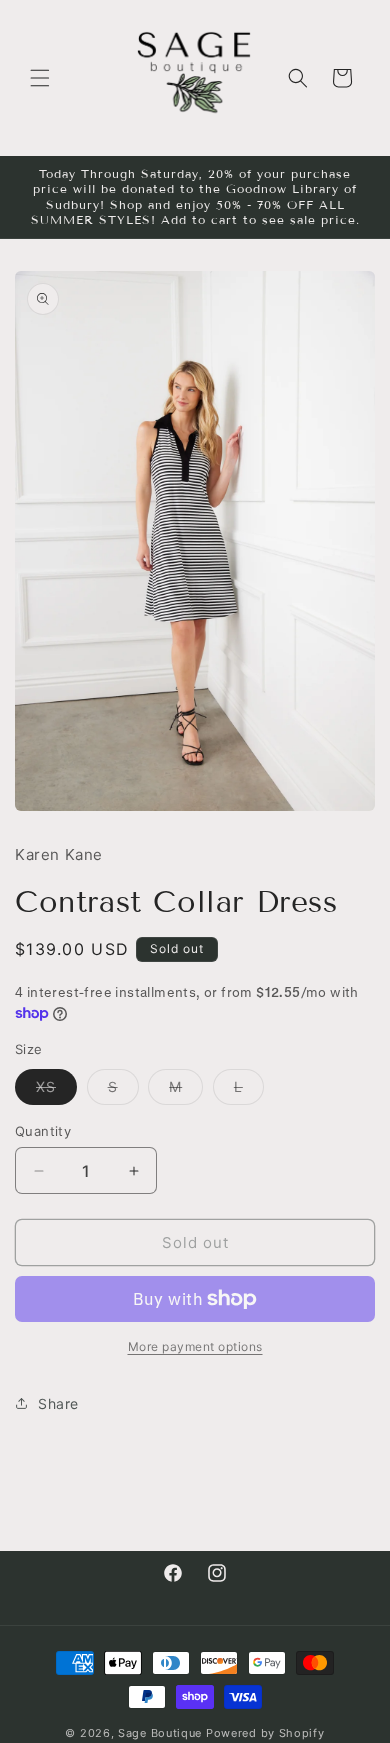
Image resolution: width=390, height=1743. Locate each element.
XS (56, 1091)
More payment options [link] (195, 1346)
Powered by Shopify (265, 1733)
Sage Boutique (160, 1733)
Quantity (43, 1131)
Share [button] (58, 1403)
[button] (40, 78)
